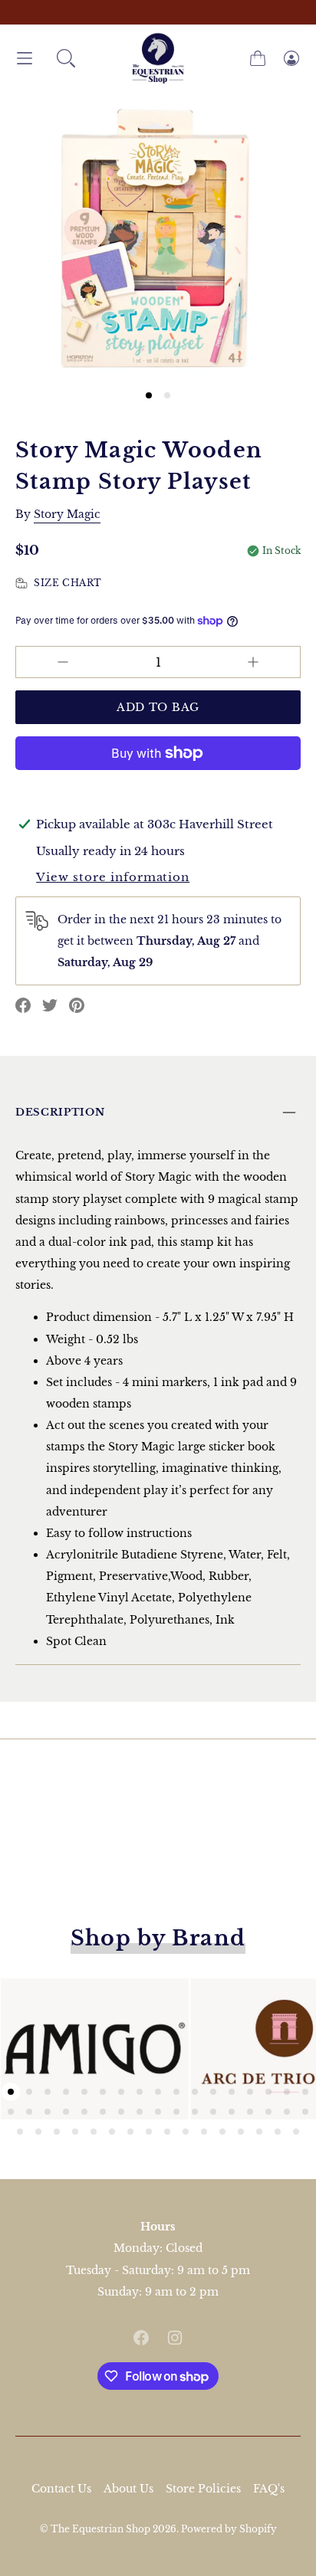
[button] (66, 58)
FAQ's (269, 2489)
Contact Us (61, 2489)
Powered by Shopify (229, 2529)
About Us (128, 2489)
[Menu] (25, 59)
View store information (113, 877)
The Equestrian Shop (102, 2529)
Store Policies (203, 2489)
